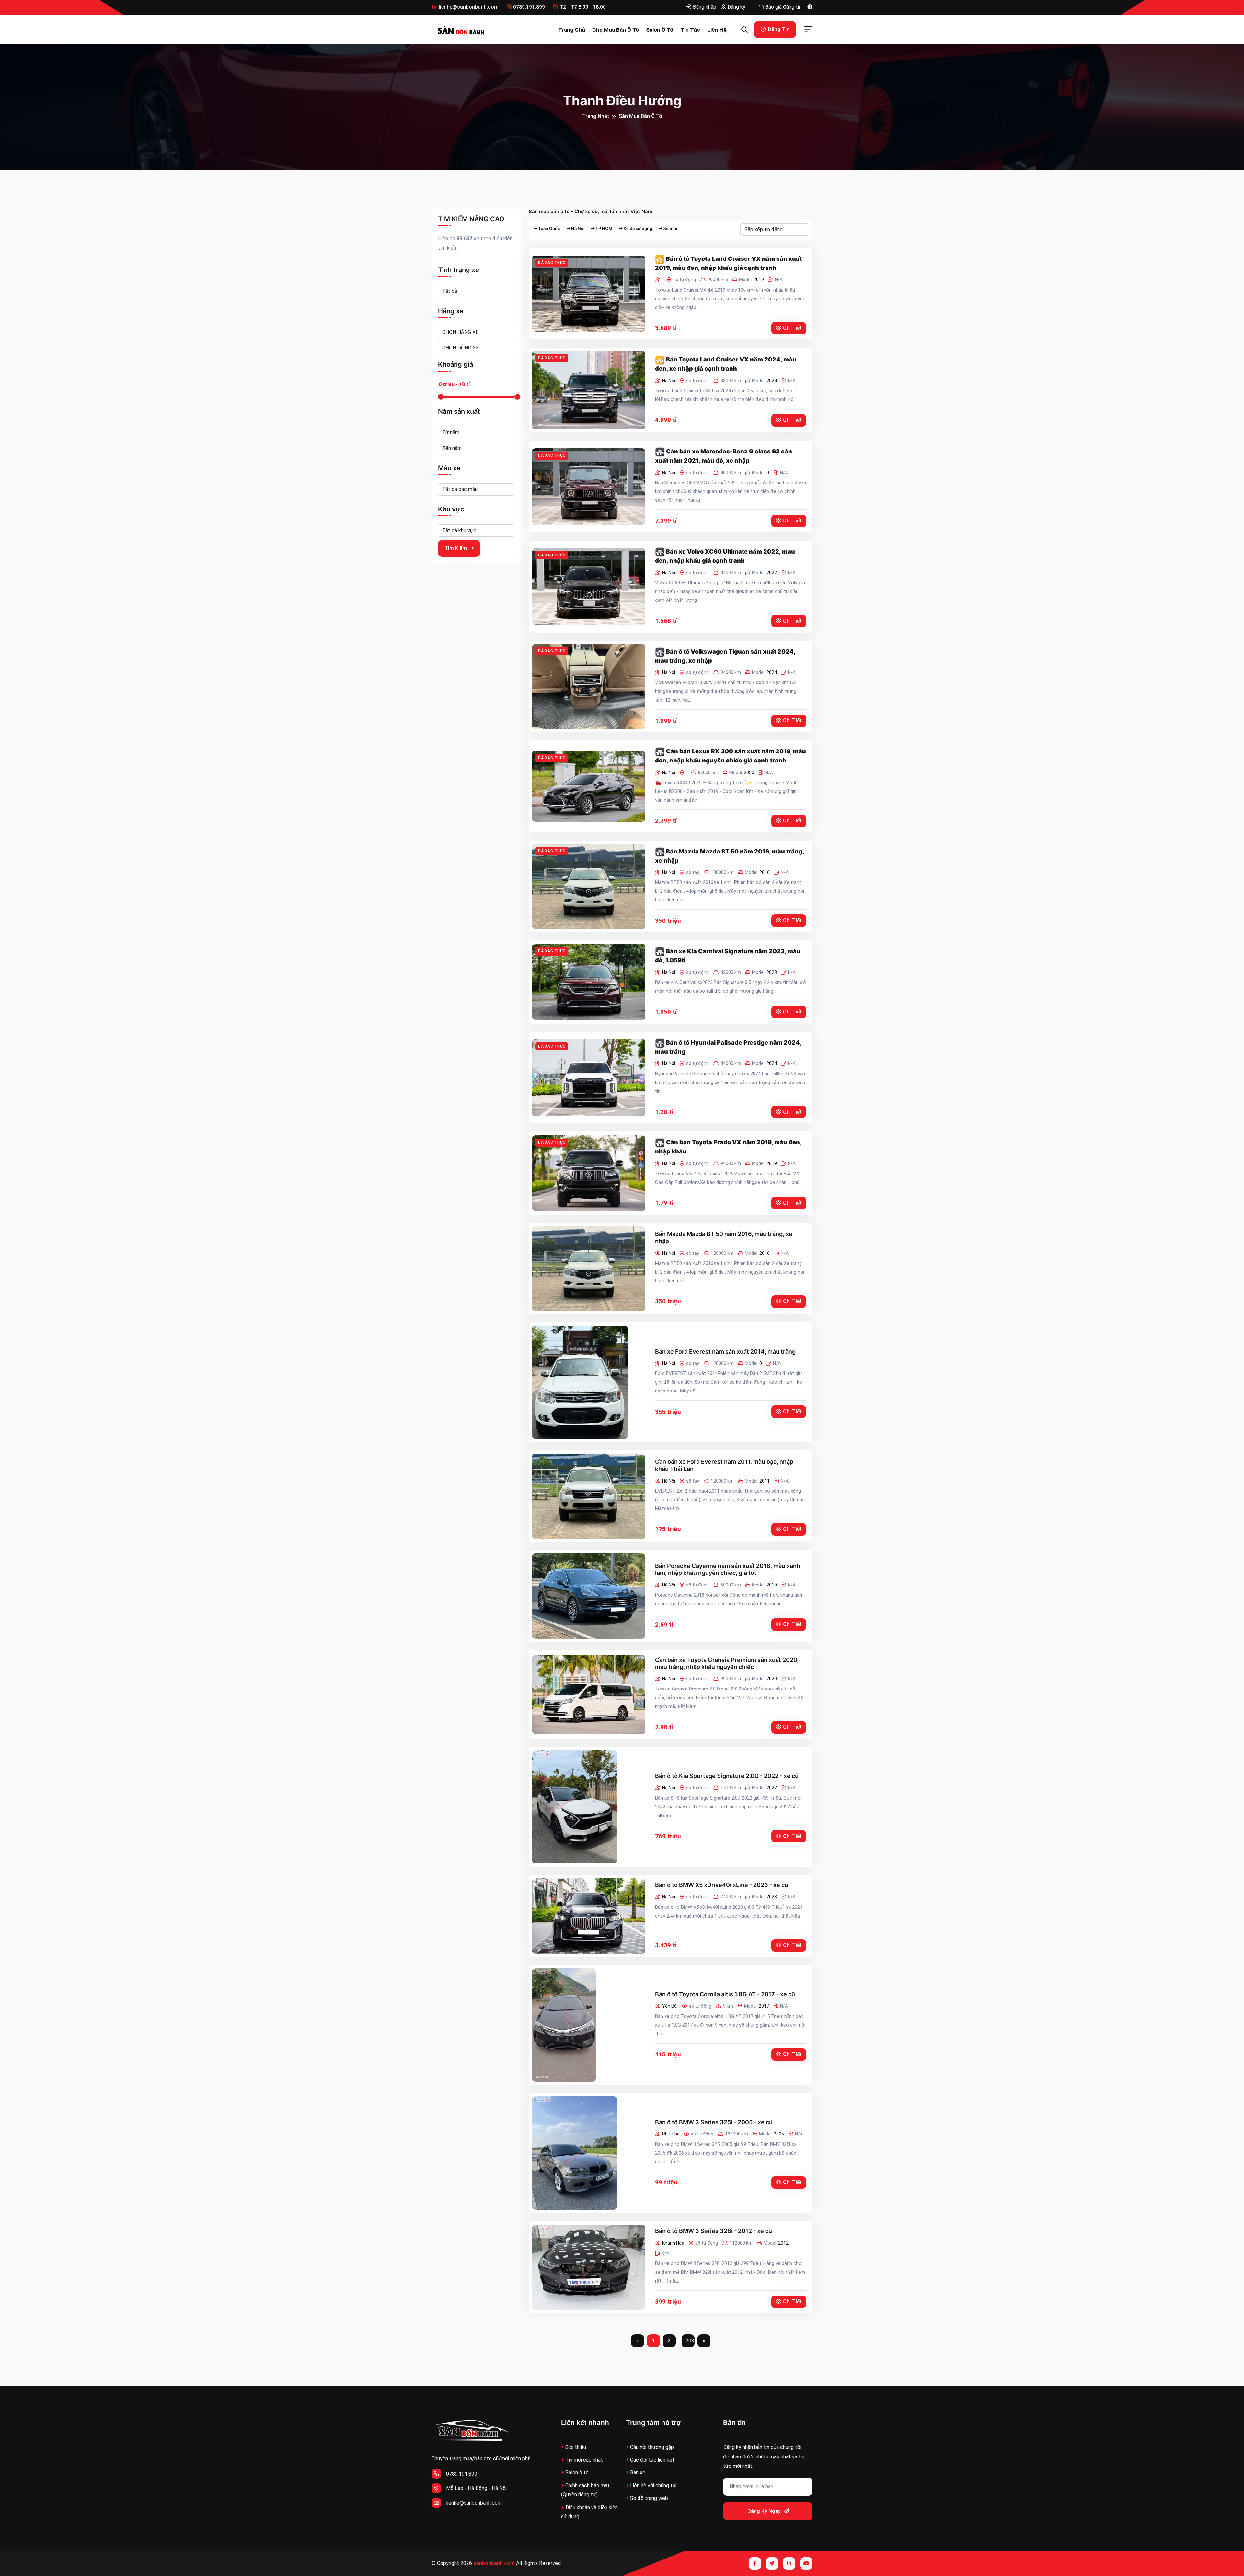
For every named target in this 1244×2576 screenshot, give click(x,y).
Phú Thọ (671, 2134)
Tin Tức (690, 30)
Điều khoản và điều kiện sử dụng (589, 2512)
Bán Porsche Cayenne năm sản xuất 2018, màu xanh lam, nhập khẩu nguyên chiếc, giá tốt (728, 1569)
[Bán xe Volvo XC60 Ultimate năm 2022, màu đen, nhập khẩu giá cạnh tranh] (589, 587)
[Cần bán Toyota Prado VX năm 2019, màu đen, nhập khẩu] (589, 1173)
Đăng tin (778, 29)
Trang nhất (596, 116)
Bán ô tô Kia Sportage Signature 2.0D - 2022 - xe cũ (727, 1776)
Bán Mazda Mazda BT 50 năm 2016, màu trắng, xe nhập (724, 1237)
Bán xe (638, 2473)
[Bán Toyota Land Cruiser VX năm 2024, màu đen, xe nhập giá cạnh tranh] (589, 390)
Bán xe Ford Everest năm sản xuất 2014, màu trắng (725, 1351)
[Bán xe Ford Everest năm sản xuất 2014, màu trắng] (580, 1382)
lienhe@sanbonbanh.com (468, 7)
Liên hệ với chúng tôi (653, 2485)
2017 (764, 2006)
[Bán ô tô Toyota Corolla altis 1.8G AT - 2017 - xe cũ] (564, 2025)
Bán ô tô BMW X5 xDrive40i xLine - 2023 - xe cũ (722, 1885)
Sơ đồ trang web (649, 2498)
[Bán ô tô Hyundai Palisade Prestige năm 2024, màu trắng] (589, 1078)
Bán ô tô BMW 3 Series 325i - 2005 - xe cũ (714, 2122)
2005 (779, 2134)
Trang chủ (572, 30)
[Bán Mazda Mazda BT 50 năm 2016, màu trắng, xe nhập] (589, 886)
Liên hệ (717, 30)
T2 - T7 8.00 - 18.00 (582, 7)
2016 (765, 872)
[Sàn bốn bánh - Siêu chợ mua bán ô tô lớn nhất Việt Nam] (464, 30)
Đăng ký (736, 7)
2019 (759, 280)
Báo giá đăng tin (783, 7)
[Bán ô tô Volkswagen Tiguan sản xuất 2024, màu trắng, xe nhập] (589, 687)
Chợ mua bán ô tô (616, 30)
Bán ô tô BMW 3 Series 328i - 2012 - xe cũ (714, 2231)
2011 (765, 1481)
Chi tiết (792, 328)
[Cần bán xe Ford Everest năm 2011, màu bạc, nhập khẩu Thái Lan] (589, 1496)
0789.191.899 (528, 7)
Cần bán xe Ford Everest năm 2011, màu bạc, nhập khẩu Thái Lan (724, 1465)
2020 (749, 773)
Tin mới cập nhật (584, 2460)
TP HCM (604, 229)
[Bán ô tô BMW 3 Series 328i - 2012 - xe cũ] (589, 2267)
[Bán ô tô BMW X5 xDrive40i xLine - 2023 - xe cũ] (589, 1916)
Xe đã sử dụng (638, 229)
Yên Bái (670, 2006)
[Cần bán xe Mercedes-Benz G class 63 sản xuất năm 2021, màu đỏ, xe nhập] (589, 487)
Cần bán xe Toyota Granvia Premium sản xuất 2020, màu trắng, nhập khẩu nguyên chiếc (727, 1663)
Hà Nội (578, 229)
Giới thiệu (576, 2447)
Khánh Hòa (673, 2243)
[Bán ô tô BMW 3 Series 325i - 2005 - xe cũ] (575, 2153)
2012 (783, 2243)
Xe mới (670, 229)
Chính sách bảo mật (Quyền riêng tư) (585, 2490)
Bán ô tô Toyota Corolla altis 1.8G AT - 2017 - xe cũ (725, 1994)
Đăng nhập (704, 7)
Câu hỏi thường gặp (652, 2447)
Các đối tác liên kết (652, 2460)
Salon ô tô (660, 30)
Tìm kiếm (456, 548)
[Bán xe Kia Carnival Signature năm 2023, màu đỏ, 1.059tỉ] (589, 982)
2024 (772, 381)
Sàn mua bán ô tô (640, 116)
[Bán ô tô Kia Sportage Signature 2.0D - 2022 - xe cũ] (575, 1807)
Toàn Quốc (549, 229)
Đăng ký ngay (765, 2511)
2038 (690, 2341)
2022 (772, 573)
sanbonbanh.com (494, 2563)
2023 (772, 972)
